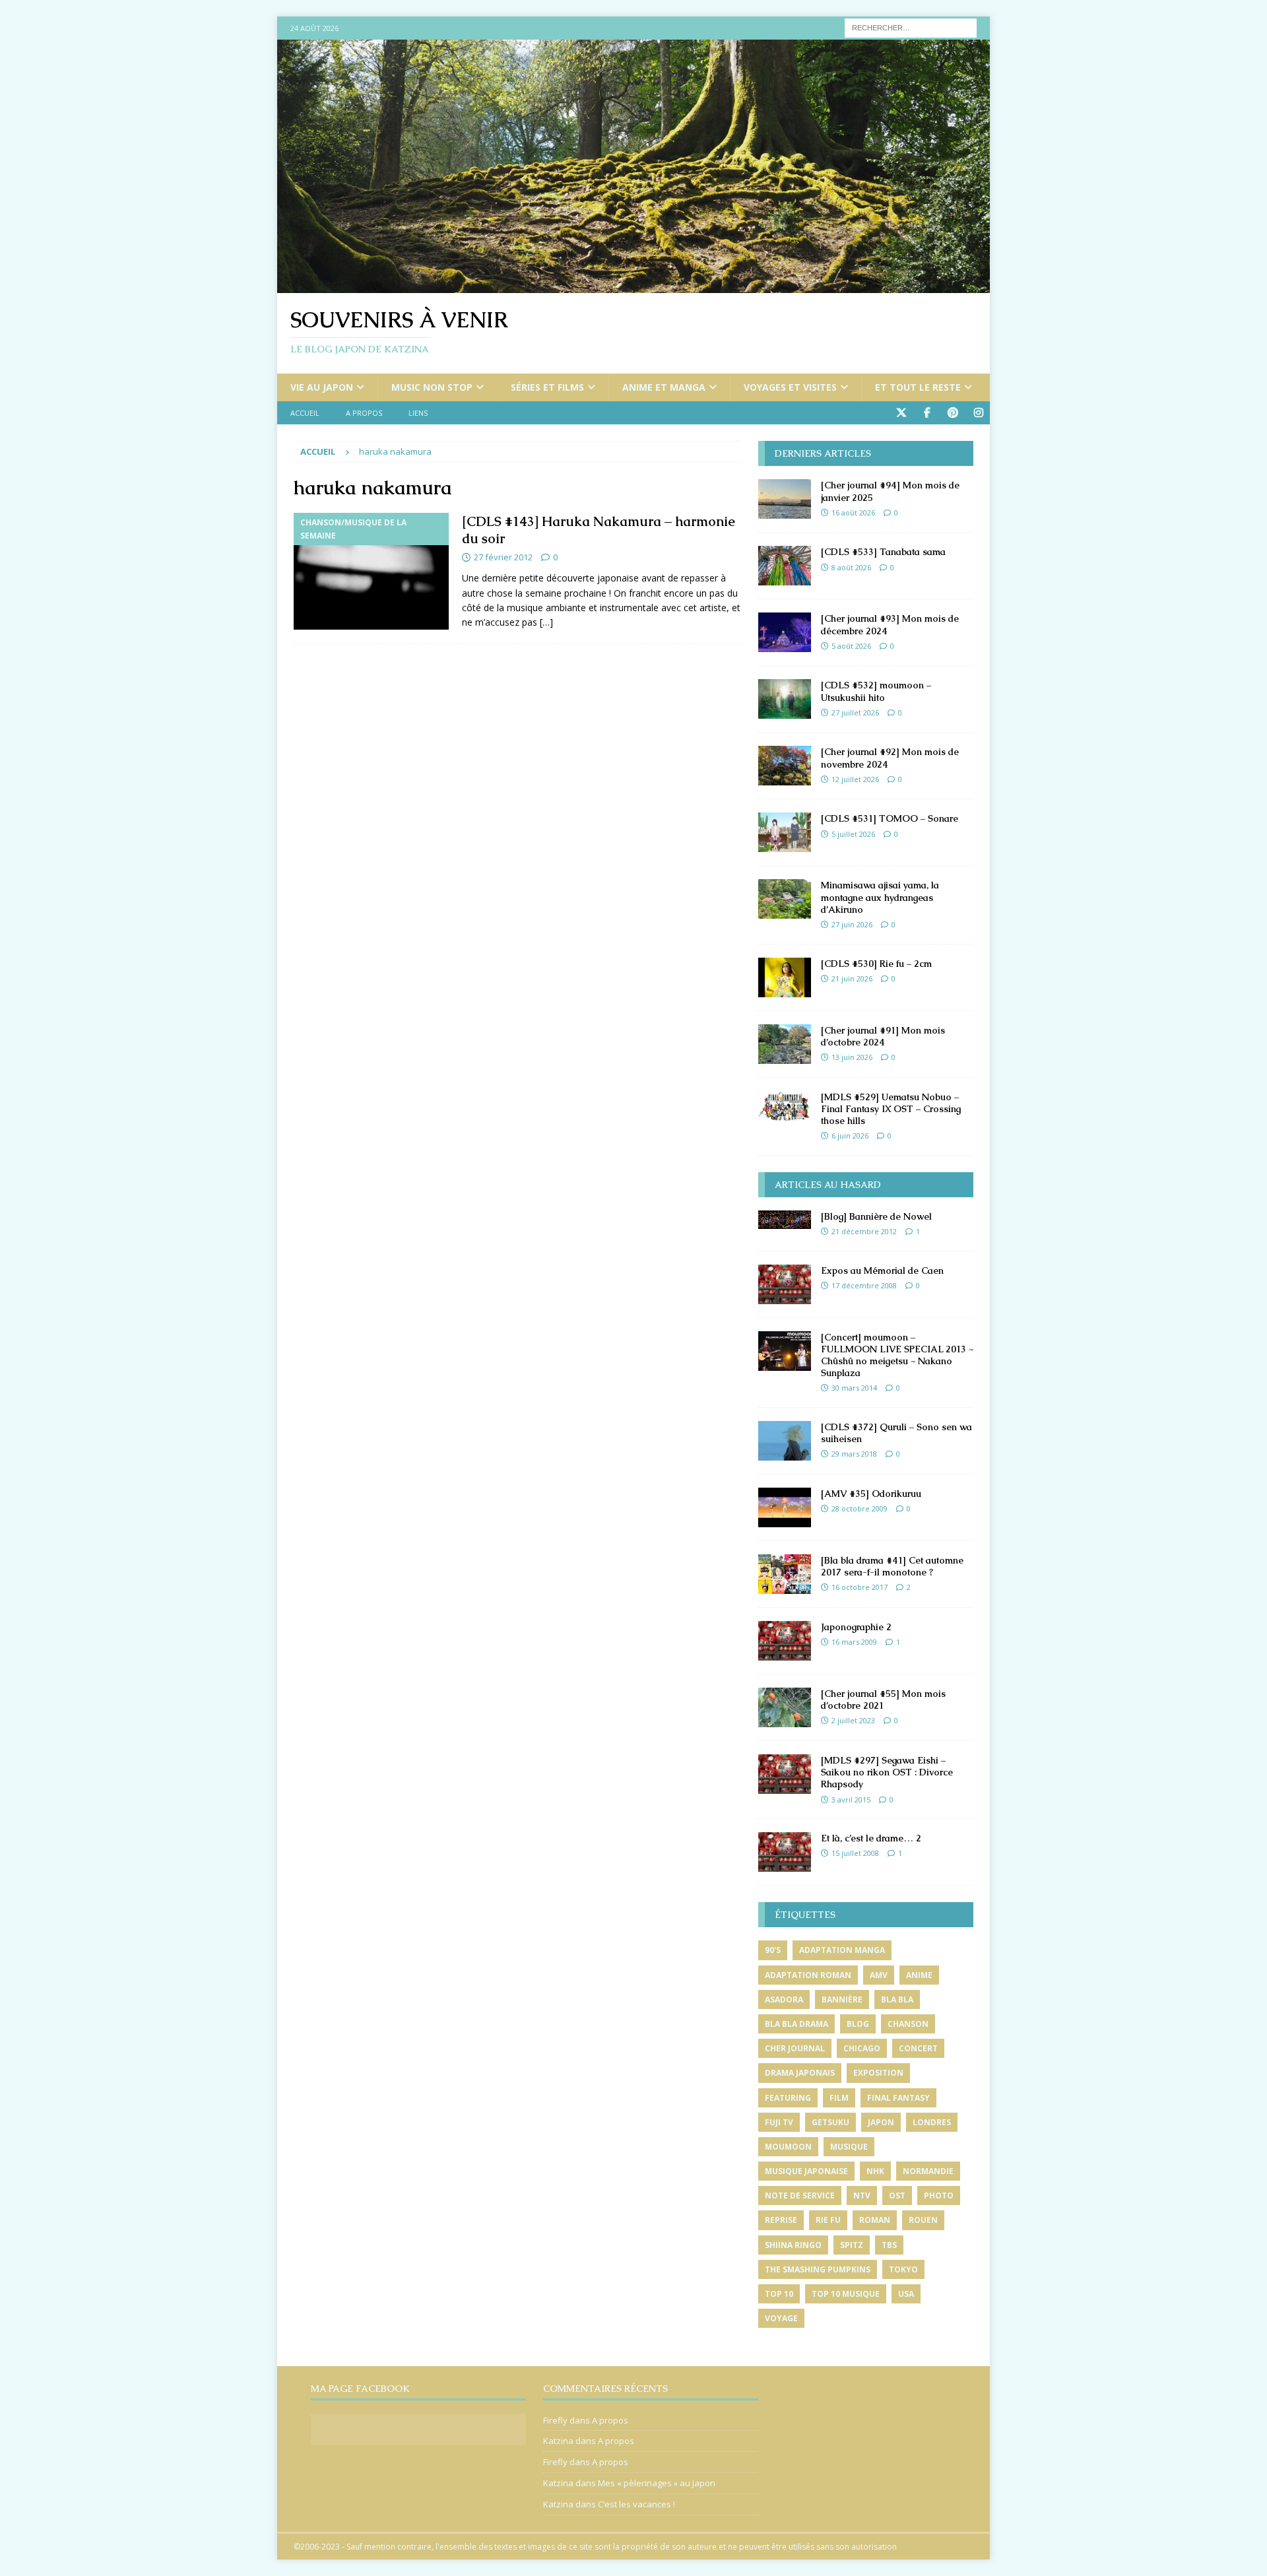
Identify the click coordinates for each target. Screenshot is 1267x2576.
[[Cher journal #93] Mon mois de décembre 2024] (785, 632)
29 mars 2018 (854, 1454)
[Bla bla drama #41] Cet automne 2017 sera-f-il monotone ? (892, 1566)
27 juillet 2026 (855, 712)
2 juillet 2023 (853, 1720)
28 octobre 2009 (860, 1508)
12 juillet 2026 (855, 779)
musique (849, 2147)
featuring (788, 2098)
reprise (781, 2220)
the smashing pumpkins (818, 2269)
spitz (852, 2245)
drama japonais (800, 2073)
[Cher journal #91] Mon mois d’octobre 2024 (883, 1036)
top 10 (779, 2294)
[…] (546, 622)
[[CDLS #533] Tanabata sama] (785, 566)
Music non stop (432, 387)
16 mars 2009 (854, 1642)
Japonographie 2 (856, 1627)
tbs (889, 2245)
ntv (862, 2196)
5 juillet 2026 (853, 834)
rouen (923, 2220)
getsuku (830, 2122)
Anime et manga (664, 387)
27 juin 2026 (852, 924)
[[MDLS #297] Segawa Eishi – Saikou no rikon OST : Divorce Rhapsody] (785, 1774)
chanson (908, 2024)
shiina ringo (793, 2245)
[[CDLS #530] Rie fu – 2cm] (785, 977)
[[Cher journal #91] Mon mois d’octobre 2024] (785, 1044)
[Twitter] (901, 413)
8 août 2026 (851, 567)
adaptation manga (842, 1950)
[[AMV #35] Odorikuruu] (785, 1507)
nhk (875, 2171)
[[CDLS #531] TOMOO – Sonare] (785, 832)
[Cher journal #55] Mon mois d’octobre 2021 (883, 1700)
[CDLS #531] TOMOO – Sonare (890, 818)
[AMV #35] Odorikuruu (871, 1494)
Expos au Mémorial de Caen (882, 1271)
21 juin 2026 (852, 978)
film (839, 2098)
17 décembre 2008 (864, 1285)
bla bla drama (796, 2024)
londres (932, 2122)
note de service (800, 2196)
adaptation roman (808, 1975)
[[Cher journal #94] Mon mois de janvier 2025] (785, 499)
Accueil (305, 413)
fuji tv (779, 2122)
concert (918, 2048)
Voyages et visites (790, 387)
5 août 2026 (851, 646)
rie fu (828, 2220)
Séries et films (547, 387)
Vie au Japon (322, 387)
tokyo (903, 2269)
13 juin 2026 (852, 1057)
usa (906, 2294)
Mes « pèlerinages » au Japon (657, 2483)
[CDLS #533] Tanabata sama (883, 552)
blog (858, 2024)
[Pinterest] (953, 413)
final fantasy (898, 2098)
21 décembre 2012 (864, 1231)
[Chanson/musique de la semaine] (371, 571)
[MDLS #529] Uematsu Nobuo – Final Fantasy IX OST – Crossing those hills (891, 1109)
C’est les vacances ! (636, 2504)
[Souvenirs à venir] (633, 285)
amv (879, 1975)
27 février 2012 (503, 557)
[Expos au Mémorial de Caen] (785, 1284)
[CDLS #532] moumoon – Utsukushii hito (876, 691)
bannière (842, 1999)
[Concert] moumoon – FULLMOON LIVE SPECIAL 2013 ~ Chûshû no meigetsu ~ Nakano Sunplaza (897, 1355)
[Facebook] (927, 413)
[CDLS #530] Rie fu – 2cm (876, 964)
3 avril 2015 (851, 1800)
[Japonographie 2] (785, 1641)
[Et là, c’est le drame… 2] (785, 1852)
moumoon (788, 2147)
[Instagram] (978, 413)
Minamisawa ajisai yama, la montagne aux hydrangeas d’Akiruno (880, 897)
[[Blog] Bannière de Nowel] (785, 1220)
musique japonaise (806, 2171)
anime (919, 1975)
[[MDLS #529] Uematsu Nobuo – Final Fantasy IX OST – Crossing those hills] (785, 1106)
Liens (418, 413)
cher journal (795, 2048)
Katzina (558, 2441)
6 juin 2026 (850, 1136)
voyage (781, 2318)
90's (773, 1950)
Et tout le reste (918, 387)
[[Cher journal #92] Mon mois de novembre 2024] (785, 766)
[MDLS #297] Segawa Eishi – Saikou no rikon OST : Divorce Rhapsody (887, 1772)
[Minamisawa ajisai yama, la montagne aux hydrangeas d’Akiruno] (785, 899)
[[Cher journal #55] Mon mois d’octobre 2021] (785, 1707)
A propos (364, 413)
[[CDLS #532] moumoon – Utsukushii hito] (785, 699)
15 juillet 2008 (855, 1853)
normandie (928, 2171)
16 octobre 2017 (860, 1587)
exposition (878, 2073)
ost (897, 2196)
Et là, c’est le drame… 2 (871, 1838)
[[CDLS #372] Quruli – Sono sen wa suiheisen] (785, 1441)
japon (881, 2122)
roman (875, 2220)
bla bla (897, 1999)
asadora (784, 1999)
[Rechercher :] (911, 27)
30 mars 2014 (854, 1388)
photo (939, 2196)
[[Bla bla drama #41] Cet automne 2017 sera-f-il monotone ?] (785, 1574)
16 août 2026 (853, 512)
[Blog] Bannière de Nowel (876, 1216)
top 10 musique (846, 2294)
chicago (862, 2048)
